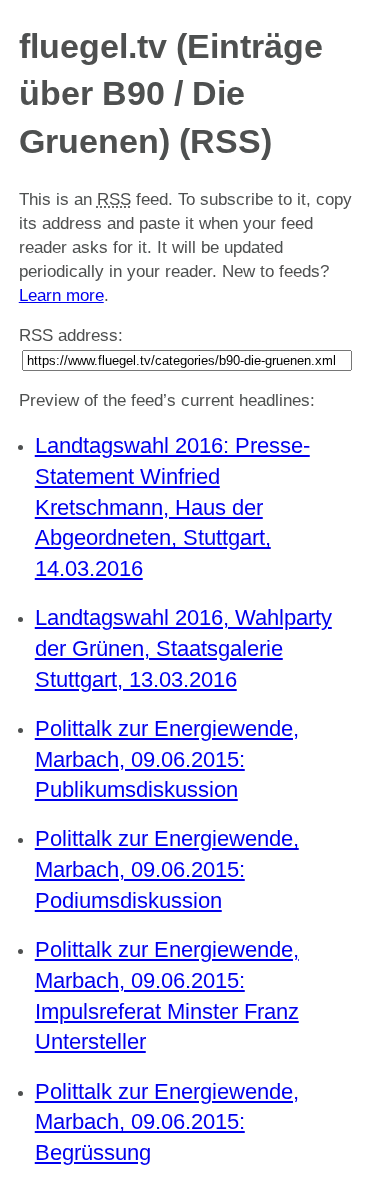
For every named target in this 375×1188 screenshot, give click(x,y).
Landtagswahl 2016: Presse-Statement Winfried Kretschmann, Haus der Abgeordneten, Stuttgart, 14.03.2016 (172, 507)
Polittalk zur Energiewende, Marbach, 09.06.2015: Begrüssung (167, 1122)
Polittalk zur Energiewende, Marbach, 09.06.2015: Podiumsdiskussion (167, 869)
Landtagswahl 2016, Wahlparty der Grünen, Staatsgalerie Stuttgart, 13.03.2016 (183, 648)
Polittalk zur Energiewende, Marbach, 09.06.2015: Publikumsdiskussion (167, 759)
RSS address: (71, 335)
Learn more (61, 295)
